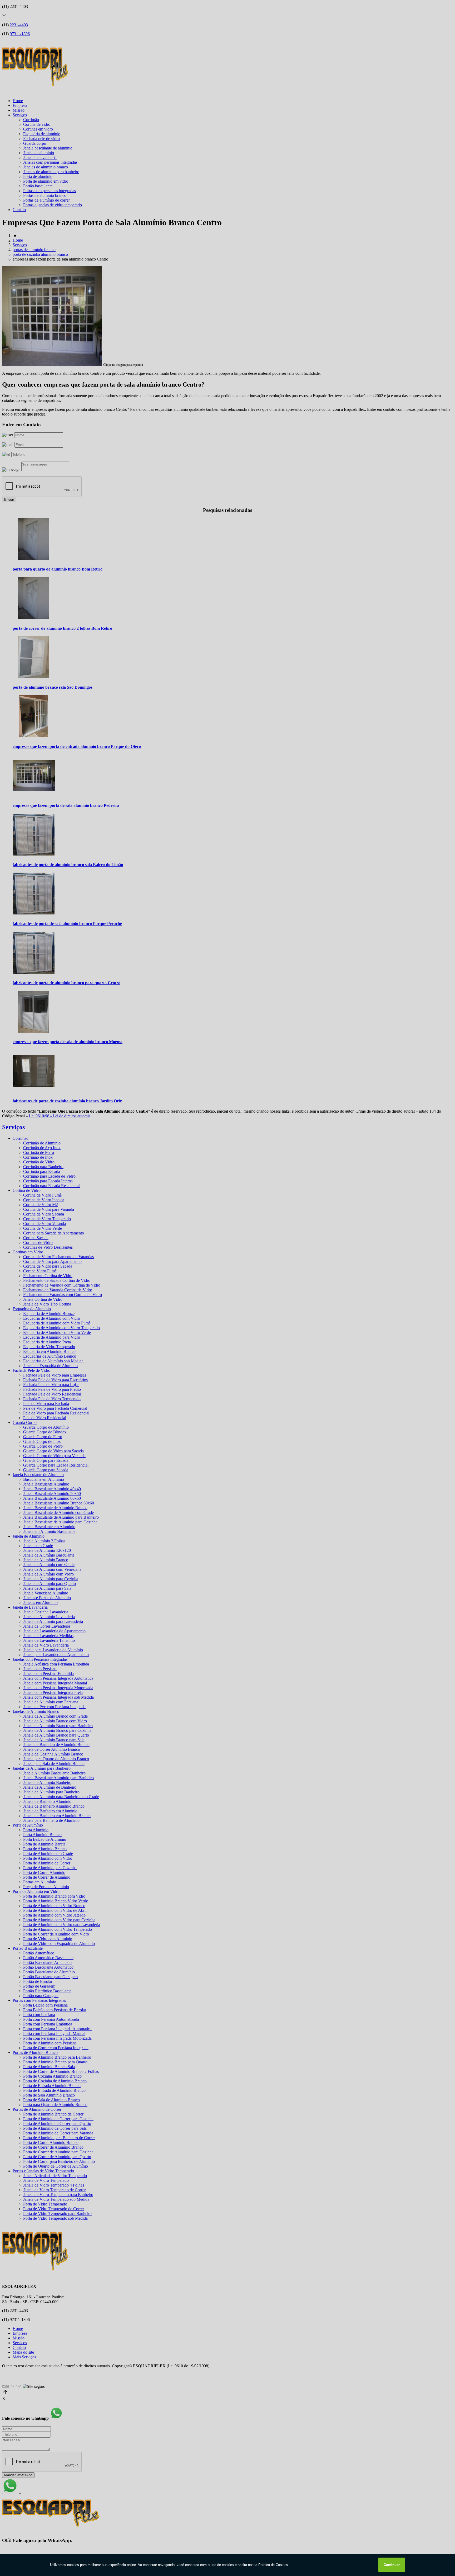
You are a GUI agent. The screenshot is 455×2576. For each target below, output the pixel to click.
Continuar (392, 2565)
